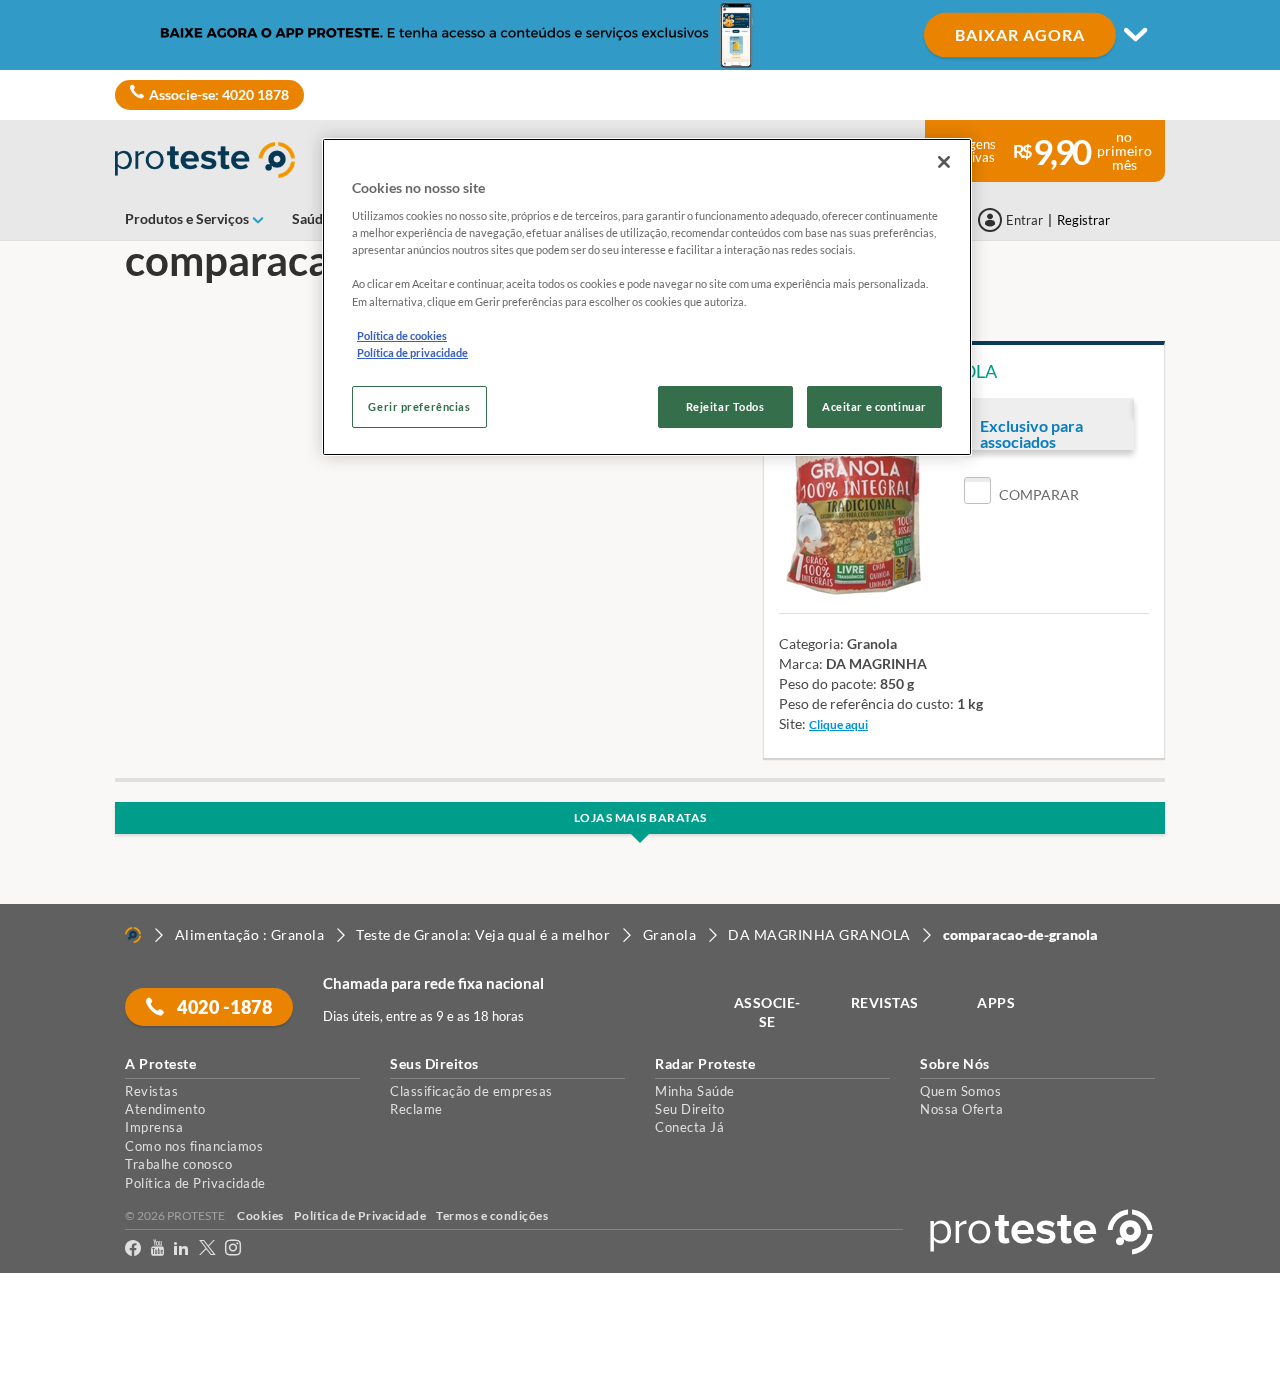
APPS (996, 1002)
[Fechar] (944, 162)
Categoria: (811, 643)
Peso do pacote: (828, 683)
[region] (647, 297)
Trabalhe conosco (178, 1164)
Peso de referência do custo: (866, 703)
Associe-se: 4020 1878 (219, 94)
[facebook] (133, 1251)
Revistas (151, 1091)
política (23, 1327)
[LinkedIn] (181, 1251)
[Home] (133, 935)
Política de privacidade (412, 352)
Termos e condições (492, 1215)
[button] (1021, 494)
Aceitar (43, 1364)
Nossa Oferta (961, 1109)
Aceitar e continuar (874, 406)
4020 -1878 (223, 1007)
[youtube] (157, 1251)
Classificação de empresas (471, 1091)
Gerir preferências (419, 406)
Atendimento (165, 1109)
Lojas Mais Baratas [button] (640, 817)
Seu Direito (690, 1109)
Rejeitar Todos (725, 406)
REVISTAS (885, 1002)
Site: (792, 723)
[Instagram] (233, 1251)
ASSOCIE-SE (767, 1012)
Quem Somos (960, 1091)
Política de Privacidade (195, 1183)
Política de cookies (402, 335)
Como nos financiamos (194, 1146)
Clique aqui (838, 724)
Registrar (1083, 220)
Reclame (416, 1109)
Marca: (801, 663)
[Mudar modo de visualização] (640, 35)
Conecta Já (689, 1127)
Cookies (260, 1215)
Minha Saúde (695, 1091)
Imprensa (154, 1127)
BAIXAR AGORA (1020, 34)
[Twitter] (207, 1251)
